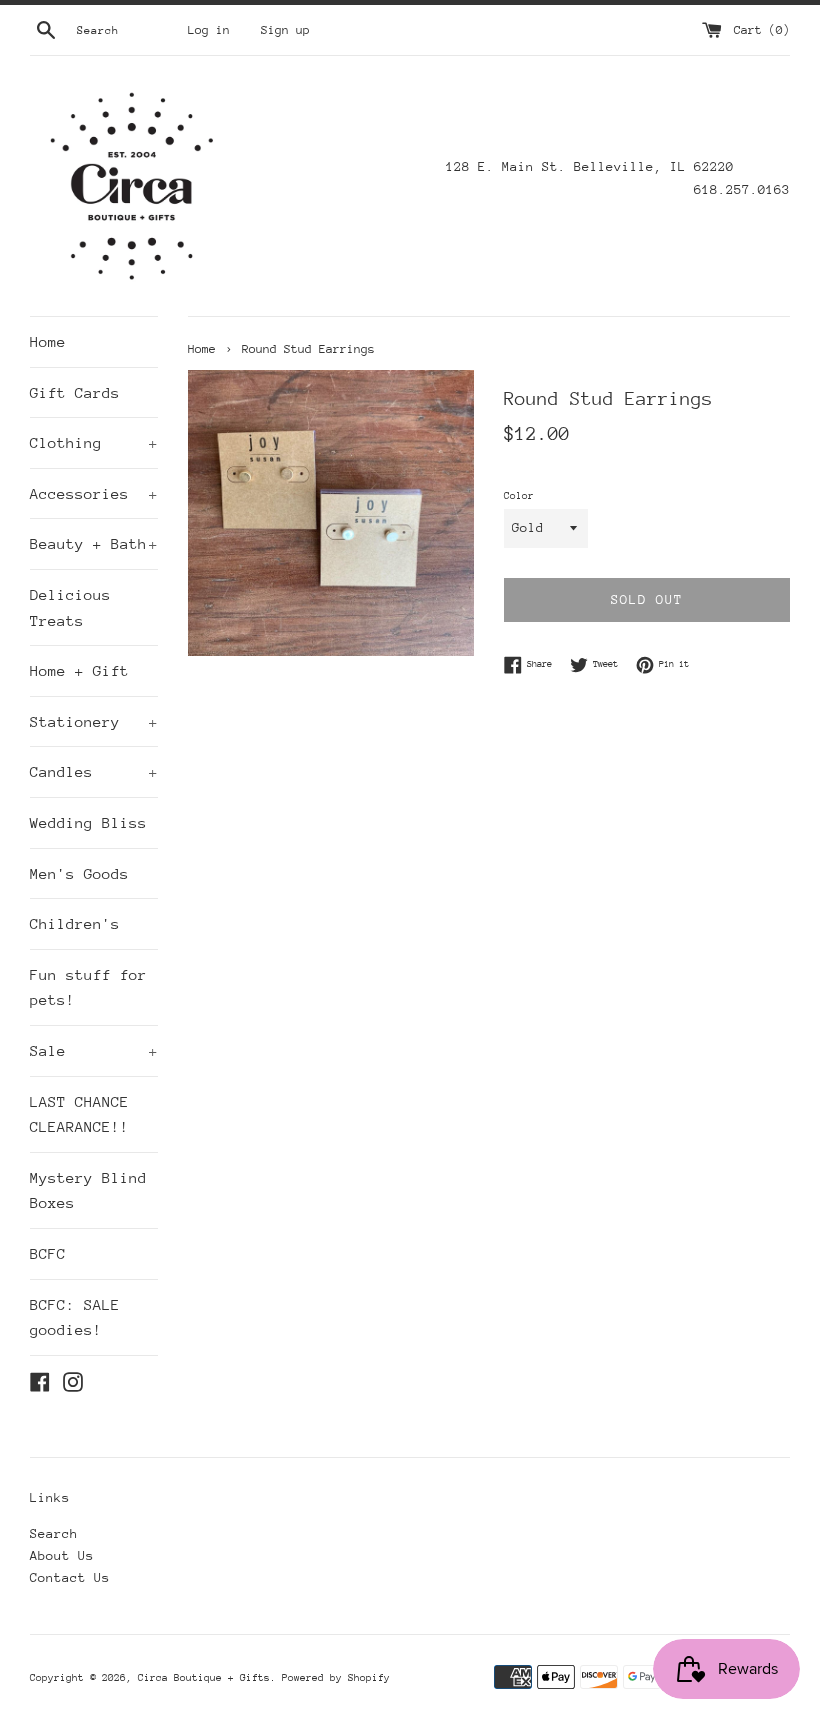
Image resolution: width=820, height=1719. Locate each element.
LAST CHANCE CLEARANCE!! (79, 1114)
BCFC (48, 1253)
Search (54, 1533)
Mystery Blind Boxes (88, 1190)
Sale (94, 1050)
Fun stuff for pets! (88, 987)
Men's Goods (79, 873)
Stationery (94, 721)
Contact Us (70, 1577)
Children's (75, 923)
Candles (94, 771)
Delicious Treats (70, 607)
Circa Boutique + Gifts (204, 1678)
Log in (209, 30)
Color (519, 496)
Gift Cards (75, 392)
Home (48, 341)
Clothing (94, 442)
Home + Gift (79, 670)
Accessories (94, 493)
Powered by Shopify (336, 1678)
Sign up (285, 30)
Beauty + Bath (94, 543)
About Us (62, 1555)
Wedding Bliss (88, 822)
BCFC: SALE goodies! (75, 1317)
